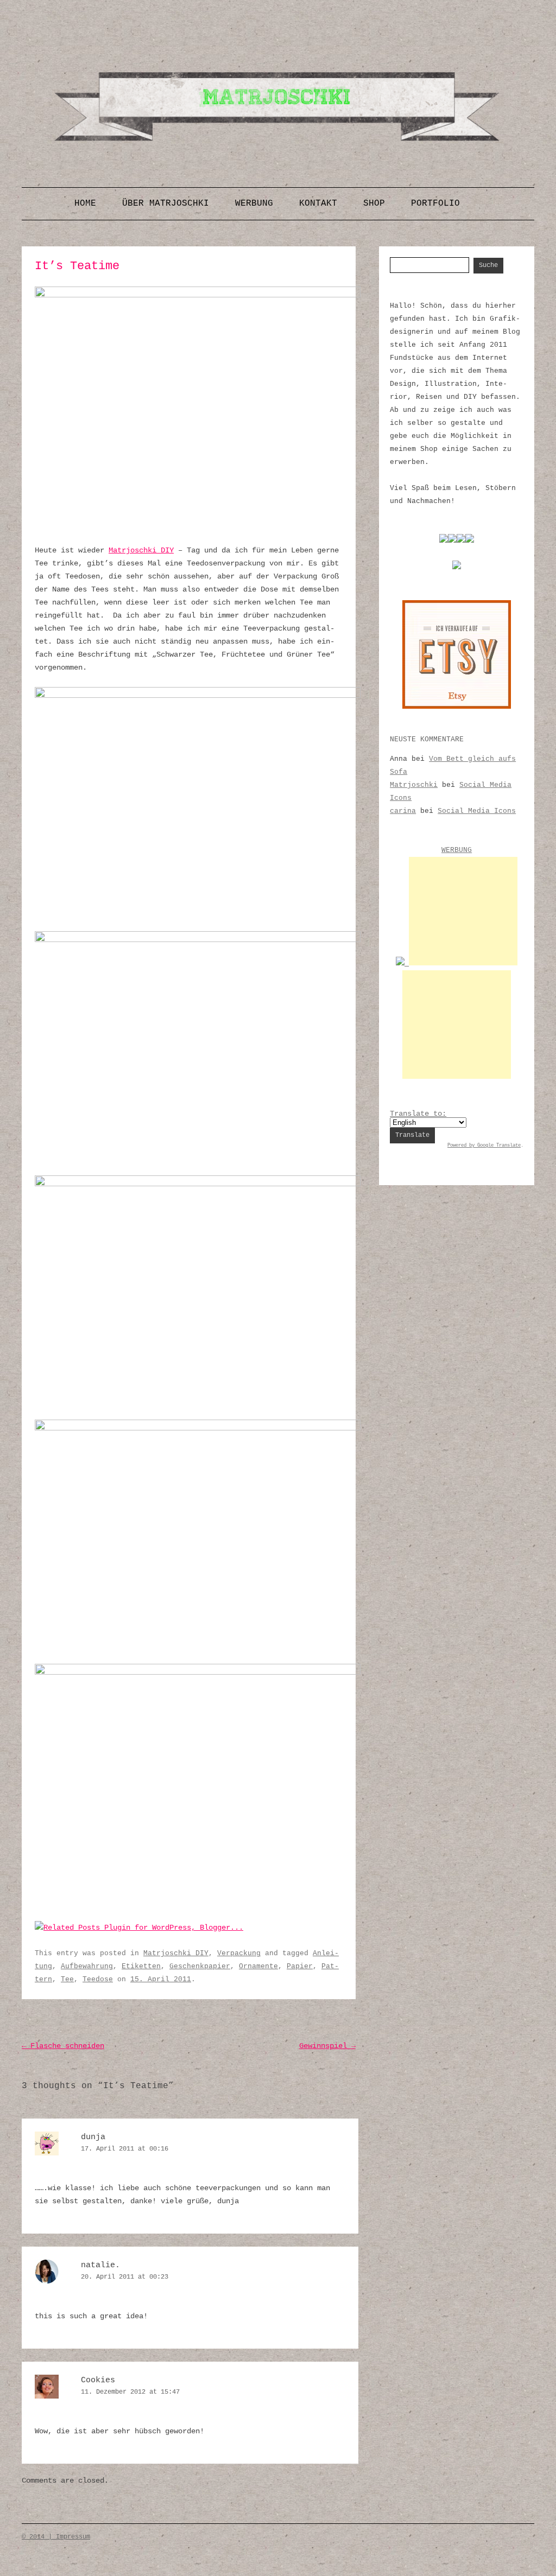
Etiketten (141, 1966)
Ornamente (258, 1966)
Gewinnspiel (327, 2046)
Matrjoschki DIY (141, 550)
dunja (93, 2137)
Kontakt (318, 203)
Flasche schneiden (63, 2046)
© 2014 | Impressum (56, 2537)
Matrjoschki (414, 785)
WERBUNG (457, 850)
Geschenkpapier (200, 1966)
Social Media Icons (477, 811)
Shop (374, 203)
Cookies (98, 2380)
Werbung (254, 203)
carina (403, 811)
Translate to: (418, 1114)
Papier (300, 1966)
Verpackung (239, 1953)
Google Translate (499, 1146)
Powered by (462, 1146)
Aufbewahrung (87, 1966)
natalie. (100, 2265)
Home (85, 203)
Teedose (98, 1979)
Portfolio (435, 203)
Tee (67, 1979)
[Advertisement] (463, 911)
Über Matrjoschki (166, 203)
